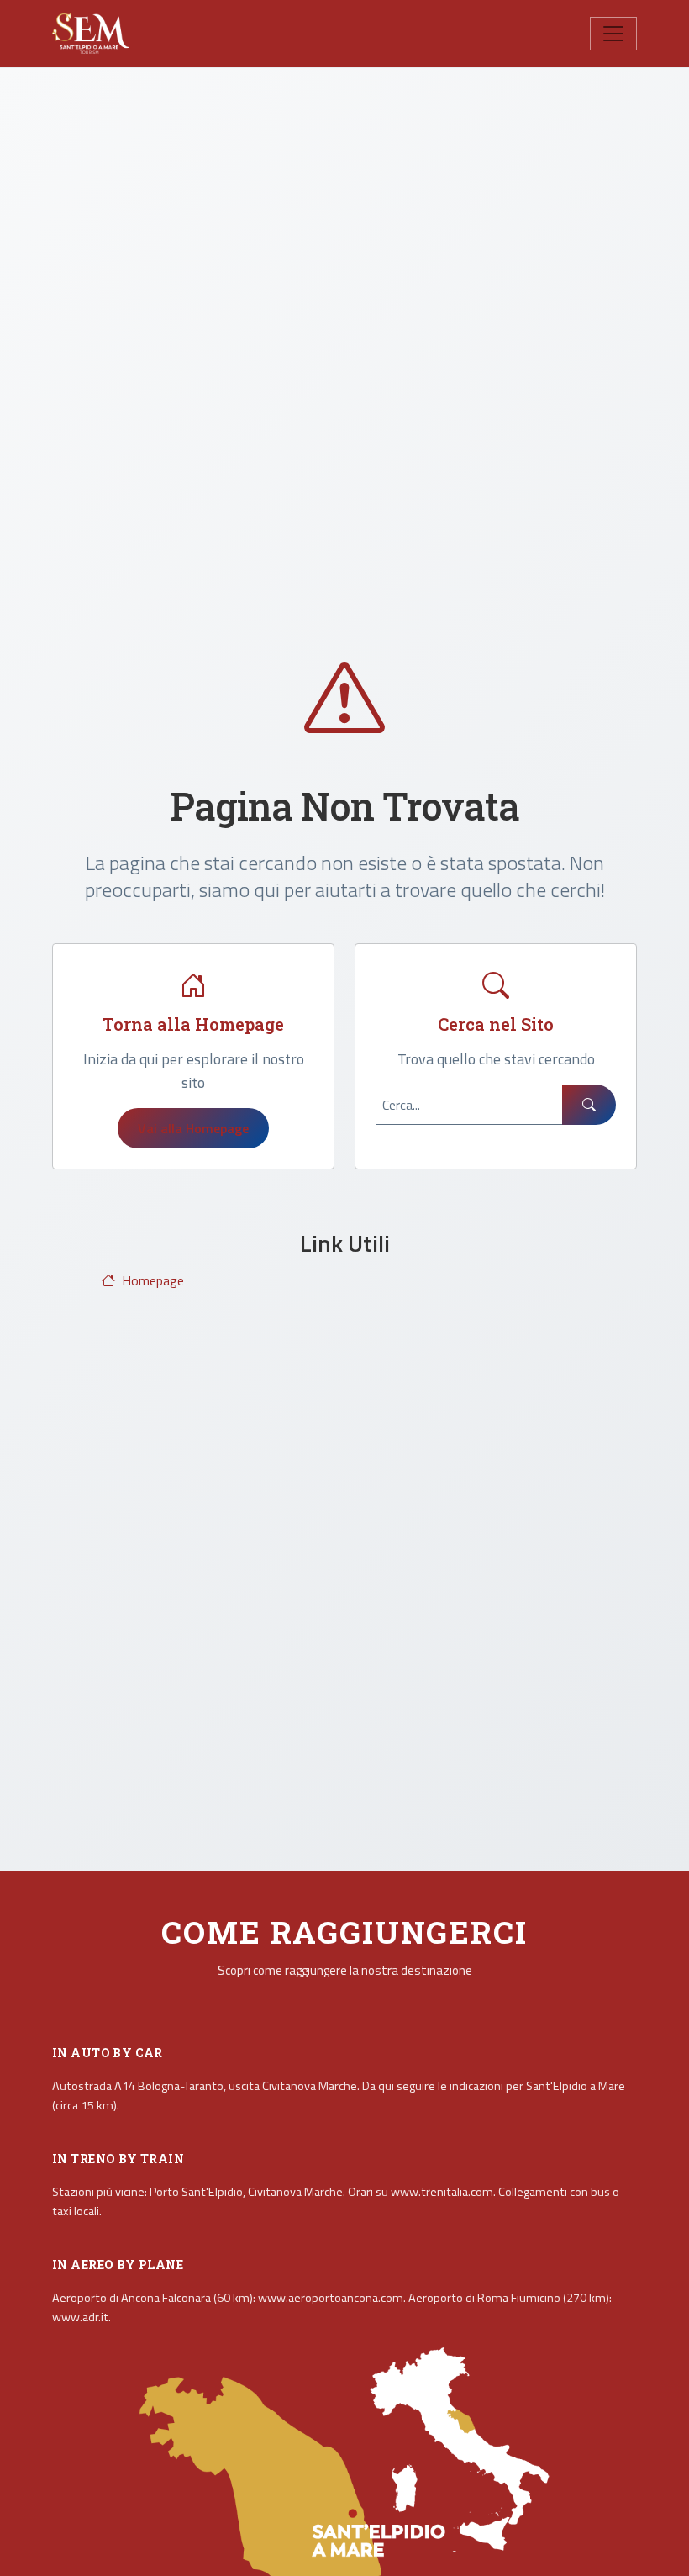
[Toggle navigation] (613, 34)
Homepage (153, 1280)
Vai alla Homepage (193, 1128)
